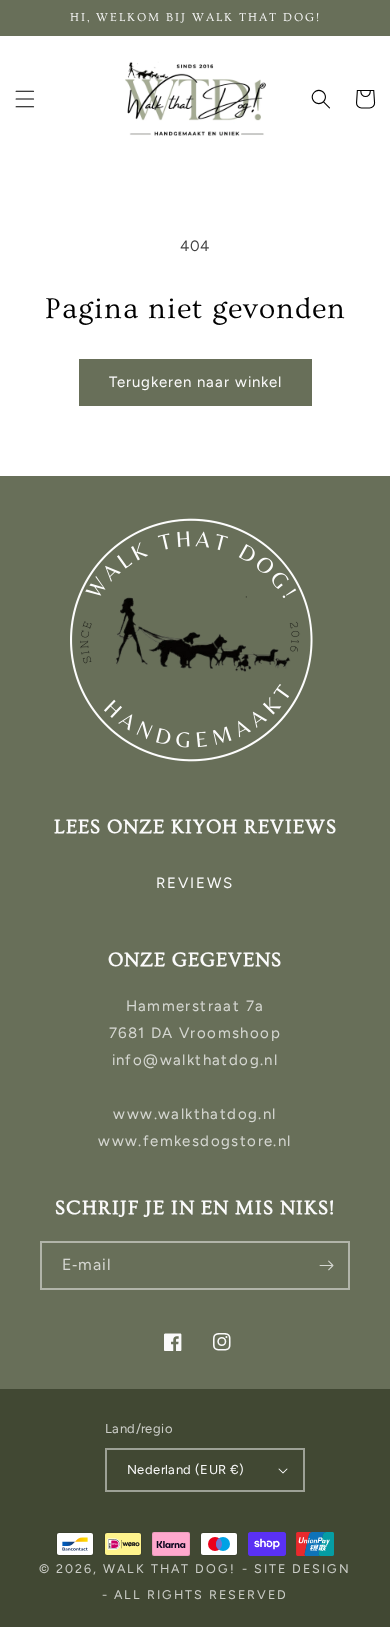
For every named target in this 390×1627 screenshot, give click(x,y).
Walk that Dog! (169, 1568)
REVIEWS (195, 883)
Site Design (302, 1568)
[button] (25, 99)
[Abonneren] (326, 1265)
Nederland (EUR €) (186, 1469)
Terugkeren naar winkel (195, 382)
